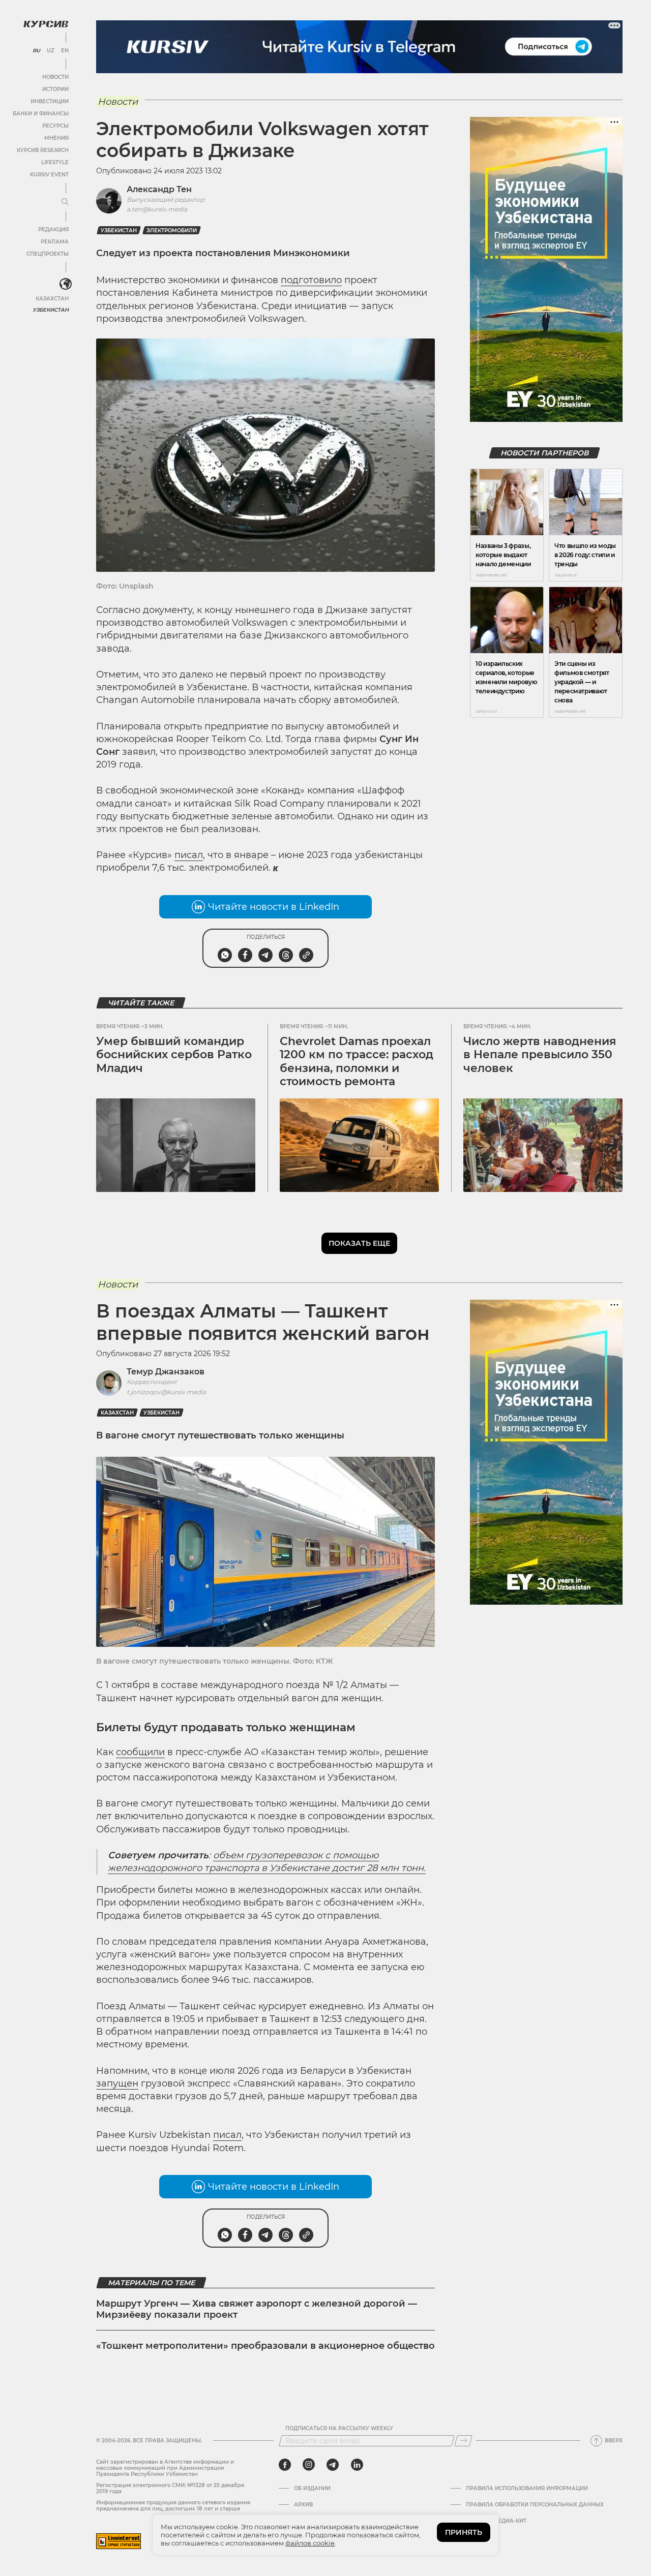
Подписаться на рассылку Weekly (339, 2429)
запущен (117, 2083)
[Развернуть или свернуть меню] (65, 202)
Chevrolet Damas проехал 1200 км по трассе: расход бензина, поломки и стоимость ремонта (357, 1061)
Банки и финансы (41, 114)
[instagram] (309, 2465)
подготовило (311, 280)
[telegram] (333, 2465)
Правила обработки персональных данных (535, 2505)
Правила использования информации (527, 2489)
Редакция (53, 229)
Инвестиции (50, 101)
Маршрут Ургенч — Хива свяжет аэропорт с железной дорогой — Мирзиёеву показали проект (257, 2309)
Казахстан (52, 299)
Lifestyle (55, 162)
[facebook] (285, 2465)
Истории (55, 89)
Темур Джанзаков (166, 1372)
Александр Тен (159, 189)
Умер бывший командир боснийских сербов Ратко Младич (174, 1055)
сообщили (140, 1752)
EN (65, 51)
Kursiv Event (49, 175)
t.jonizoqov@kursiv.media (166, 1392)
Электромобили (172, 231)
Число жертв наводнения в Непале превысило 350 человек (540, 1055)
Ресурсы (55, 126)
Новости (55, 77)
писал (189, 855)
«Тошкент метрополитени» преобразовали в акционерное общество (265, 2346)
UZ (51, 51)
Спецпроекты (48, 254)
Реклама (55, 242)
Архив (303, 2505)
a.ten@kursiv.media (157, 209)
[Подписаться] (463, 2441)
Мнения (56, 138)
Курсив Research (43, 150)
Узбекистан (51, 310)
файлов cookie (310, 2543)
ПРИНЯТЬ (464, 2532)
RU (36, 51)
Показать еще (359, 1243)
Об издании (312, 2489)
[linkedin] (357, 2465)
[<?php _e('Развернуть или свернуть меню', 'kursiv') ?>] (66, 284)
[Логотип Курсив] (46, 24)
